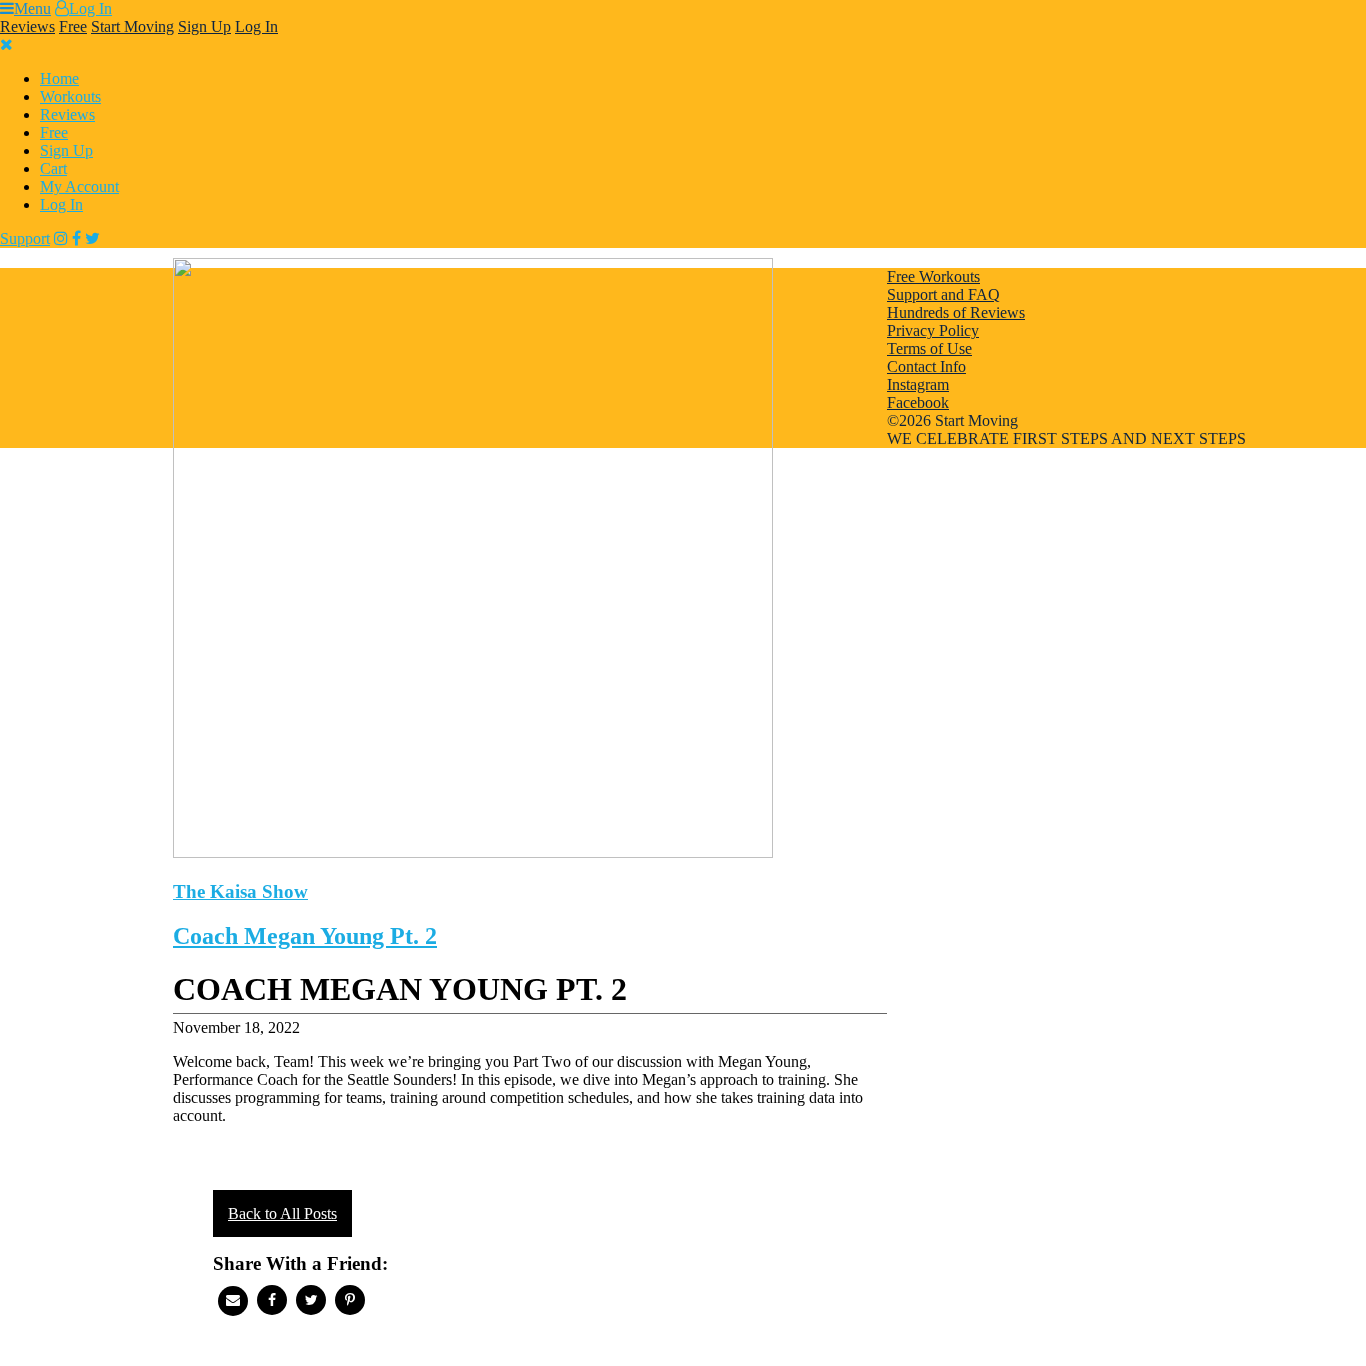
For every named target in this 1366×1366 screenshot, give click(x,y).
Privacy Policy (933, 330)
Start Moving (132, 26)
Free (73, 26)
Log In (90, 8)
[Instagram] (61, 238)
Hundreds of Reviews (956, 312)
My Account (79, 186)
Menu (32, 8)
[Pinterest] (350, 1300)
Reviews (27, 26)
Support (25, 238)
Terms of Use (929, 348)
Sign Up (204, 26)
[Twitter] (92, 238)
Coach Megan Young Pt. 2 (305, 936)
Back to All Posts (282, 1213)
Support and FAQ (943, 294)
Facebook (918, 402)
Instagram (918, 384)
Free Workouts (933, 276)
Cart (53, 168)
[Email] (233, 1301)
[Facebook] (76, 238)
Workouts (70, 96)
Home (59, 78)
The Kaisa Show (240, 891)
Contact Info (926, 366)
